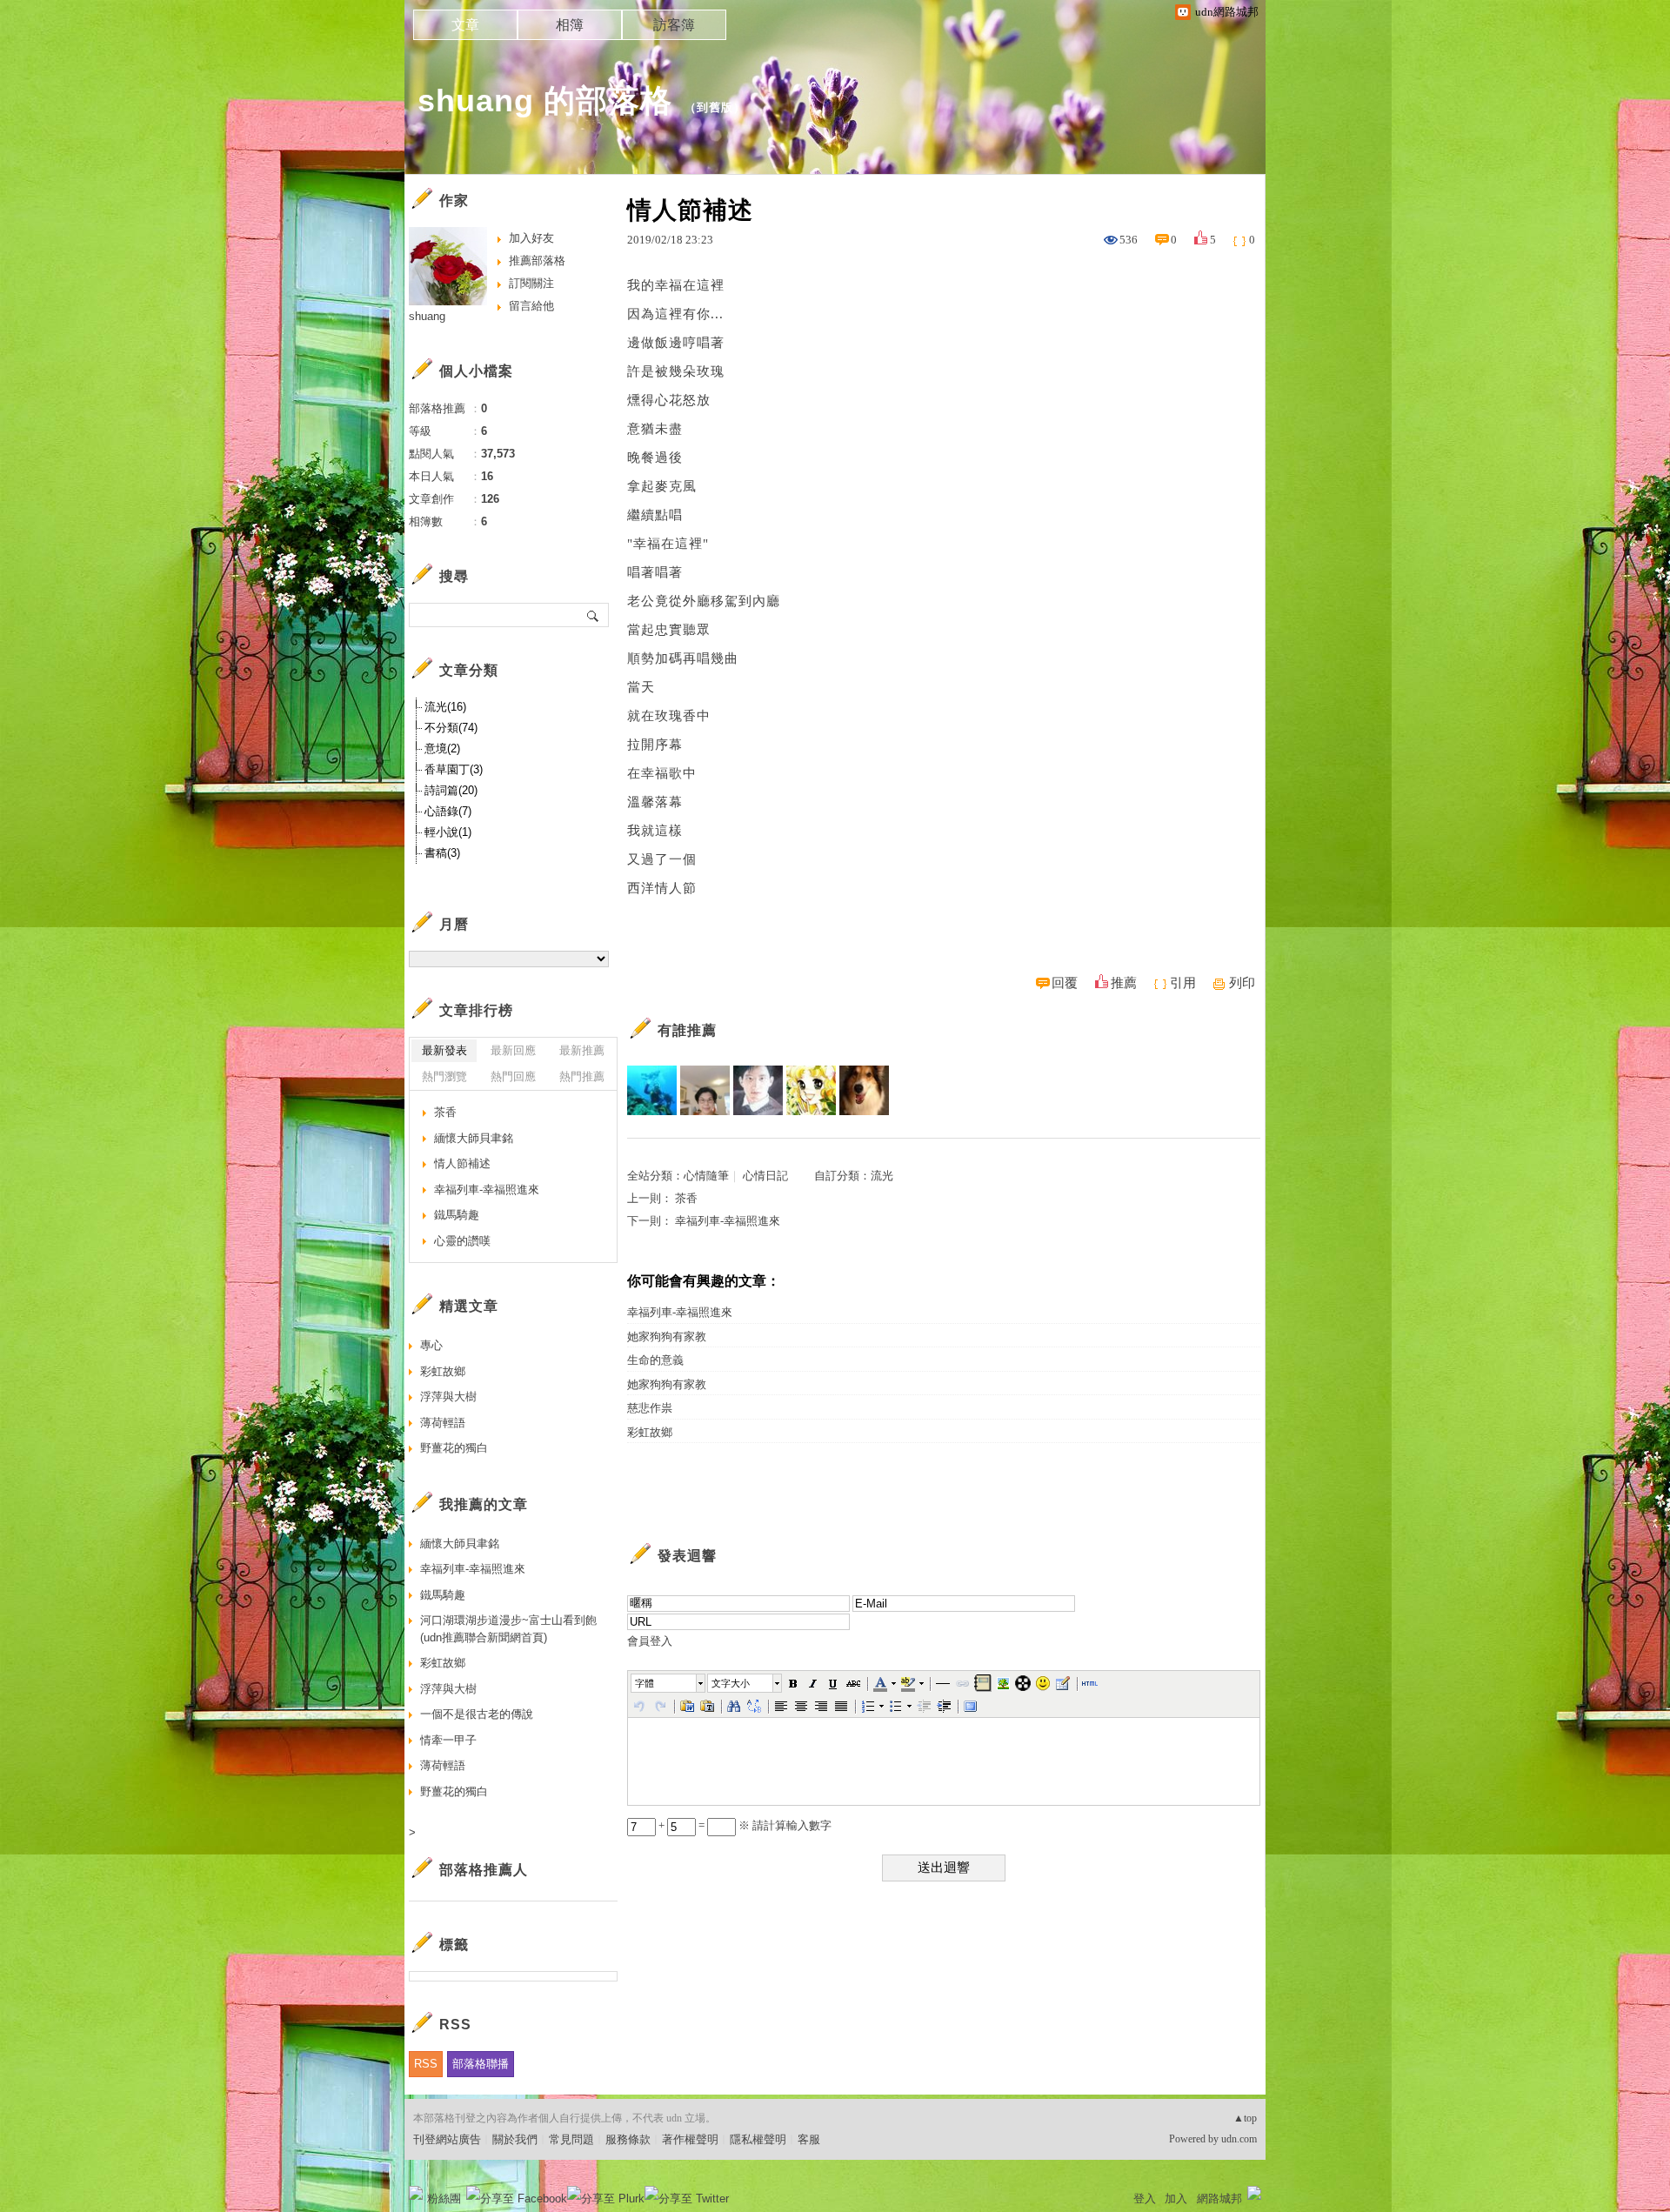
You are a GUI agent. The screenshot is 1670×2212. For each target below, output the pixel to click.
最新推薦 (582, 1050)
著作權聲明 (690, 2139)
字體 (645, 1683)
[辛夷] (811, 1090)
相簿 (570, 25)
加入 (1176, 2199)
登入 (1145, 2199)
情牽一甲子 (448, 1740)
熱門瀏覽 (444, 1076)
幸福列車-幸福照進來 (728, 1221)
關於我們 (515, 2139)
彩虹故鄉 (650, 1432)
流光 (882, 1176)
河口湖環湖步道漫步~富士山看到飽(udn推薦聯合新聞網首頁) (508, 1629)
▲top (1245, 2118)
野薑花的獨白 (454, 1448)
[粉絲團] (416, 2193)
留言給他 (531, 306)
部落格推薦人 (484, 1870)
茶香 (686, 1198)
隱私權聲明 (758, 2139)
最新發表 (444, 1050)
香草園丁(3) (454, 769)
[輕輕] (758, 1090)
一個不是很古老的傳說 (477, 1714)
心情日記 (765, 1176)
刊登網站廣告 (447, 2139)
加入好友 (531, 238)
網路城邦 (1219, 2199)
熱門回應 (513, 1076)
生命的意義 (655, 1360)
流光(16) (445, 707)
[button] (669, 1683)
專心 (431, 1345)
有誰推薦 (687, 1030)
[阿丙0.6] (652, 1090)
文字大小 (731, 1683)
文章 (465, 25)
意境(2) (442, 748)
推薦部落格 (537, 261)
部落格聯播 (481, 2064)
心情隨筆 (706, 1176)
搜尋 (594, 615)
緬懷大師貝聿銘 (474, 1138)
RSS (426, 2064)
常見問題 (571, 2139)
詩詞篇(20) (451, 790)
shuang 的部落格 (545, 100)
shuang (427, 316)
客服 (809, 2139)
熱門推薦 (582, 1076)
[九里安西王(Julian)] (864, 1090)
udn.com (1239, 2139)
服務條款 (628, 2139)
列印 (1242, 983)
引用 (1183, 983)
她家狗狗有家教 (667, 1337)
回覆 (1065, 983)
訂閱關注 (531, 283)
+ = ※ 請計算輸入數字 (744, 1825)
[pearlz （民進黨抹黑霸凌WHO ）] (705, 1090)
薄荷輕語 (443, 1423)
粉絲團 (444, 2199)
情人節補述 (462, 1163)
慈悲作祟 (650, 1408)
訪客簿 (674, 25)
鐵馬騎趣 (457, 1215)
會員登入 (650, 1641)
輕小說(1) (448, 832)
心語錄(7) (448, 811)
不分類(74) (451, 728)
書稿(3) (442, 853)
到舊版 (715, 107)
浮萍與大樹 (448, 1397)
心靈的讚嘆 (462, 1241)
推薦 (1124, 983)
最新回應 (513, 1050)
